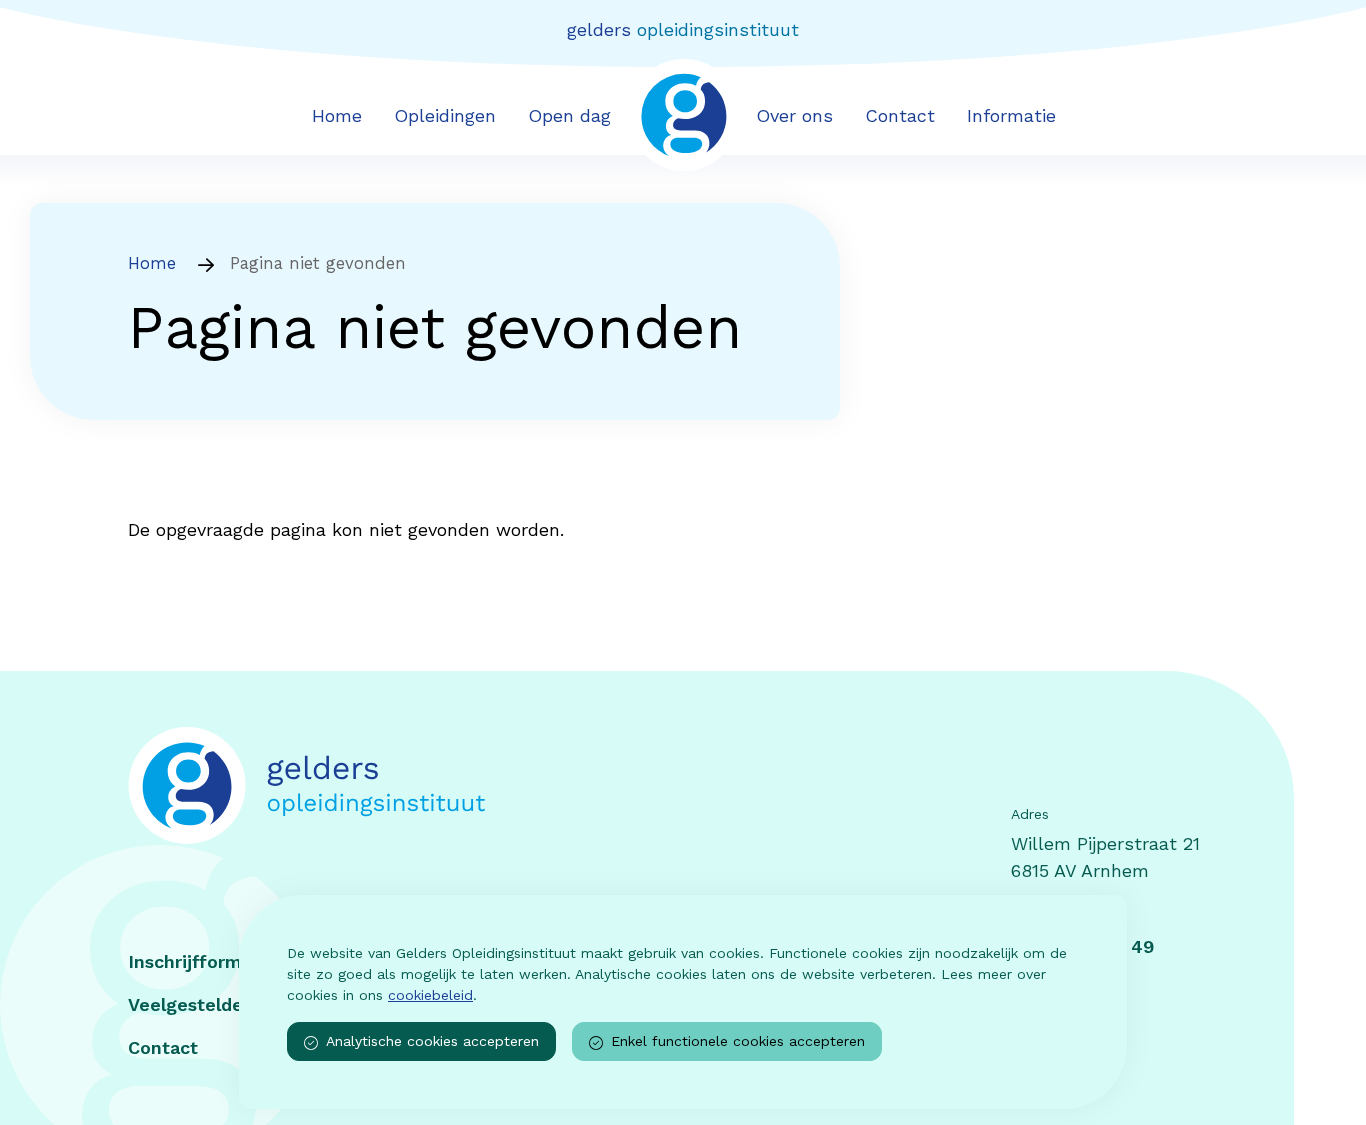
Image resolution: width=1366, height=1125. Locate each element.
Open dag (569, 115)
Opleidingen (445, 115)
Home (337, 115)
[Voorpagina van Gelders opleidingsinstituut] (683, 113)
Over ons (794, 115)
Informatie (1011, 115)
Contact (900, 115)
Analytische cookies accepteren (432, 1041)
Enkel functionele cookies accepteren (738, 1041)
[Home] (406, 785)
